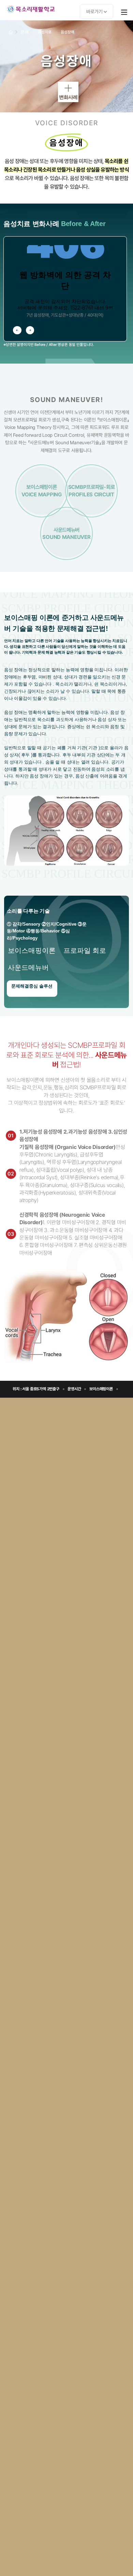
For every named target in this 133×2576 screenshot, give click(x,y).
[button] (17, 330)
